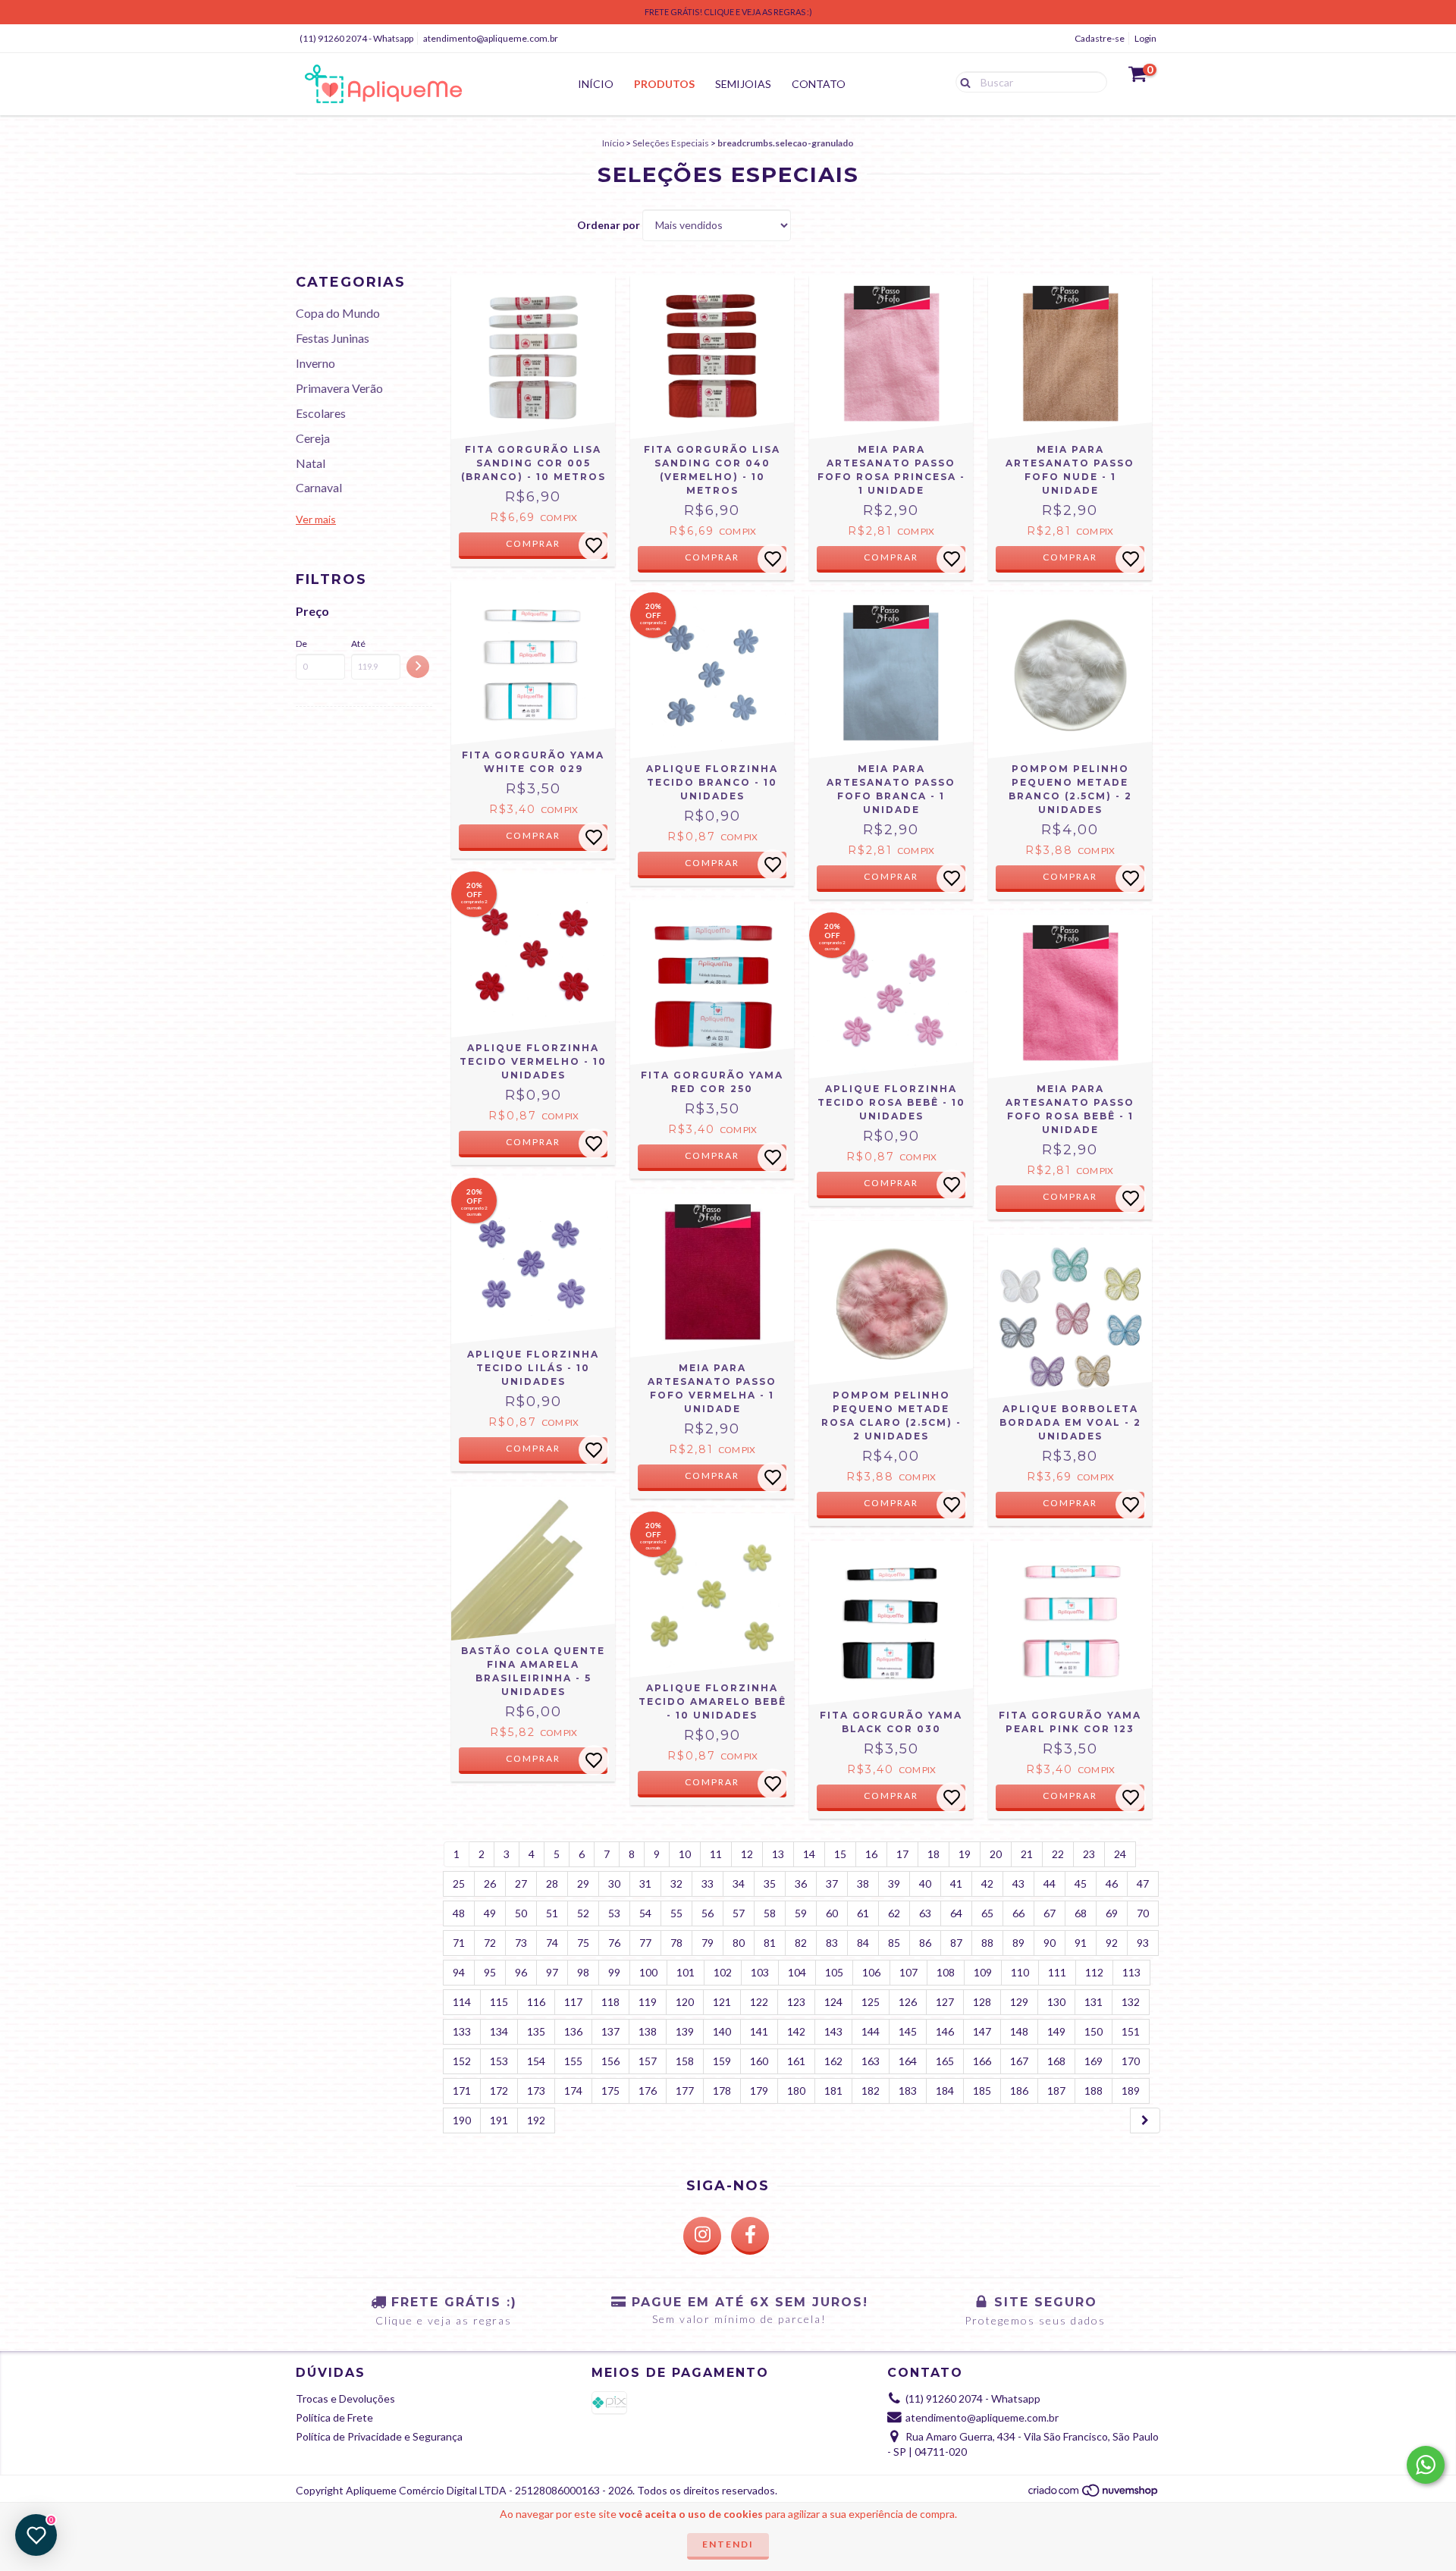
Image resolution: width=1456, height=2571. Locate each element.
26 (490, 1884)
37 (832, 1884)
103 (760, 1972)
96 (521, 1972)
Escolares (321, 413)
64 (956, 1913)
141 (759, 2031)
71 (459, 1943)
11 (716, 1854)
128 (982, 2002)
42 (987, 1884)
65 (987, 1913)
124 (833, 2002)
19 (965, 1854)
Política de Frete (334, 2417)
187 (1056, 2091)
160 (759, 2061)
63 (925, 1913)
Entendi (728, 2544)
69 (1112, 1913)
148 (1019, 2031)
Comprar (533, 543)
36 (801, 1884)
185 (982, 2091)
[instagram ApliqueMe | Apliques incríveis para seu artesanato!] (702, 2236)
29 (583, 1884)
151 (1131, 2031)
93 (1143, 1943)
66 (1018, 1913)
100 (648, 1972)
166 (982, 2061)
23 (1089, 1854)
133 (462, 2031)
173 (536, 2091)
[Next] (1145, 2121)
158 (685, 2061)
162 (833, 2061)
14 (809, 1854)
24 (1120, 1854)
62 (894, 1913)
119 (648, 2002)
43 (1018, 1884)
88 (987, 1943)
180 (796, 2091)
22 (1058, 1854)
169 (1094, 2061)
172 (499, 2091)
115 (499, 2002)
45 (1081, 1884)
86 (925, 1943)
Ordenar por (609, 225)
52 (583, 1913)
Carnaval (319, 487)
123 (796, 2002)
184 (945, 2091)
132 (1131, 2002)
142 (796, 2031)
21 (1027, 1854)
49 (490, 1913)
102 (723, 1972)
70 (1143, 1913)
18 (934, 1854)
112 (1094, 1972)
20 (996, 1854)
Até (358, 644)
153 (499, 2061)
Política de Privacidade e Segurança (379, 2436)
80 (739, 1943)
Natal (311, 463)
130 (1056, 2002)
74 (552, 1943)
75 (583, 1943)
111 (1057, 1972)
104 (797, 1972)
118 (610, 2002)
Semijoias (743, 84)
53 (614, 1913)
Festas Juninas (333, 338)
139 (685, 2031)
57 (739, 1913)
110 (1020, 1972)
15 (840, 1854)
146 (945, 2031)
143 (833, 2031)
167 (1019, 2061)
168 (1056, 2061)
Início (596, 84)
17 (902, 1854)
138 (648, 2031)
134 (499, 2031)
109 (983, 1972)
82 (801, 1943)
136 (573, 2031)
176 (648, 2091)
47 (1143, 1884)
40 (925, 1884)
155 (573, 2061)
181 (833, 2091)
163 (871, 2061)
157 (648, 2061)
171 (462, 2091)
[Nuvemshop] (1094, 2494)
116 (536, 2002)
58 (770, 1913)
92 (1112, 1943)
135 (536, 2031)
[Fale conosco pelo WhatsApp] (1426, 2465)
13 (778, 1854)
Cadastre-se (1100, 38)
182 (871, 2091)
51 (552, 1913)
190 (462, 2120)
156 (610, 2061)
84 (863, 1943)
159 (722, 2061)
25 (459, 1884)
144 (871, 2031)
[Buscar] (962, 81)
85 (894, 1943)
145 (908, 2031)
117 (573, 2002)
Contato (819, 84)
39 (894, 1884)
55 (676, 1913)
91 (1081, 1943)
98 (583, 1972)
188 (1094, 2091)
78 (676, 1943)
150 (1094, 2031)
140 (722, 2031)
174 (573, 2091)
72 (490, 1943)
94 (459, 1972)
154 (536, 2061)
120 (685, 2002)
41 (956, 1884)
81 (770, 1943)
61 (863, 1913)
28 (552, 1884)
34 (739, 1884)
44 (1050, 1884)
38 (863, 1884)
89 (1018, 1943)
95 (490, 1972)
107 (908, 1972)
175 (610, 2091)
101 (686, 1972)
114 (462, 2002)
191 (499, 2120)
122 (759, 2002)
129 (1019, 2002)
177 (685, 2091)
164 (908, 2061)
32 (676, 1884)
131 (1094, 2002)
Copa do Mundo (338, 313)
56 (708, 1913)
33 (708, 1884)
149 (1056, 2031)
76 (614, 1943)
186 (1019, 2091)
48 (459, 1913)
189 (1131, 2091)
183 (908, 2091)
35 (770, 1884)
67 (1050, 1913)
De (301, 644)
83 (832, 1943)
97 (552, 1972)
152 (462, 2061)
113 (1131, 1972)
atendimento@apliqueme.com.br (491, 38)
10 (685, 1854)
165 (945, 2061)
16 (871, 1854)
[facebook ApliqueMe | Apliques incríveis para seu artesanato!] (750, 2236)
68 (1081, 1913)
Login (1145, 38)
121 (722, 2002)
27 (521, 1884)
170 (1131, 2061)
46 (1112, 1884)
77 (645, 1943)
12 (747, 1854)
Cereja (313, 438)
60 (832, 1913)
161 (796, 2061)
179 (759, 2091)
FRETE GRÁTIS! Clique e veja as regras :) (728, 12)
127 (945, 2002)
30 (614, 1884)
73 (521, 1943)
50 (521, 1913)
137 (610, 2031)
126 (908, 2002)
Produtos (664, 84)
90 (1050, 1943)
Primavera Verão (339, 388)
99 (614, 1972)
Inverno (315, 363)
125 (871, 2002)
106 (871, 1972)
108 (946, 1972)
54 (645, 1913)
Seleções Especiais (671, 143)
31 (645, 1884)
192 (536, 2120)
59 (801, 1913)
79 (708, 1943)
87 (956, 1943)
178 (722, 2091)
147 (982, 2031)
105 (834, 1972)
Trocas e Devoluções (345, 2398)
